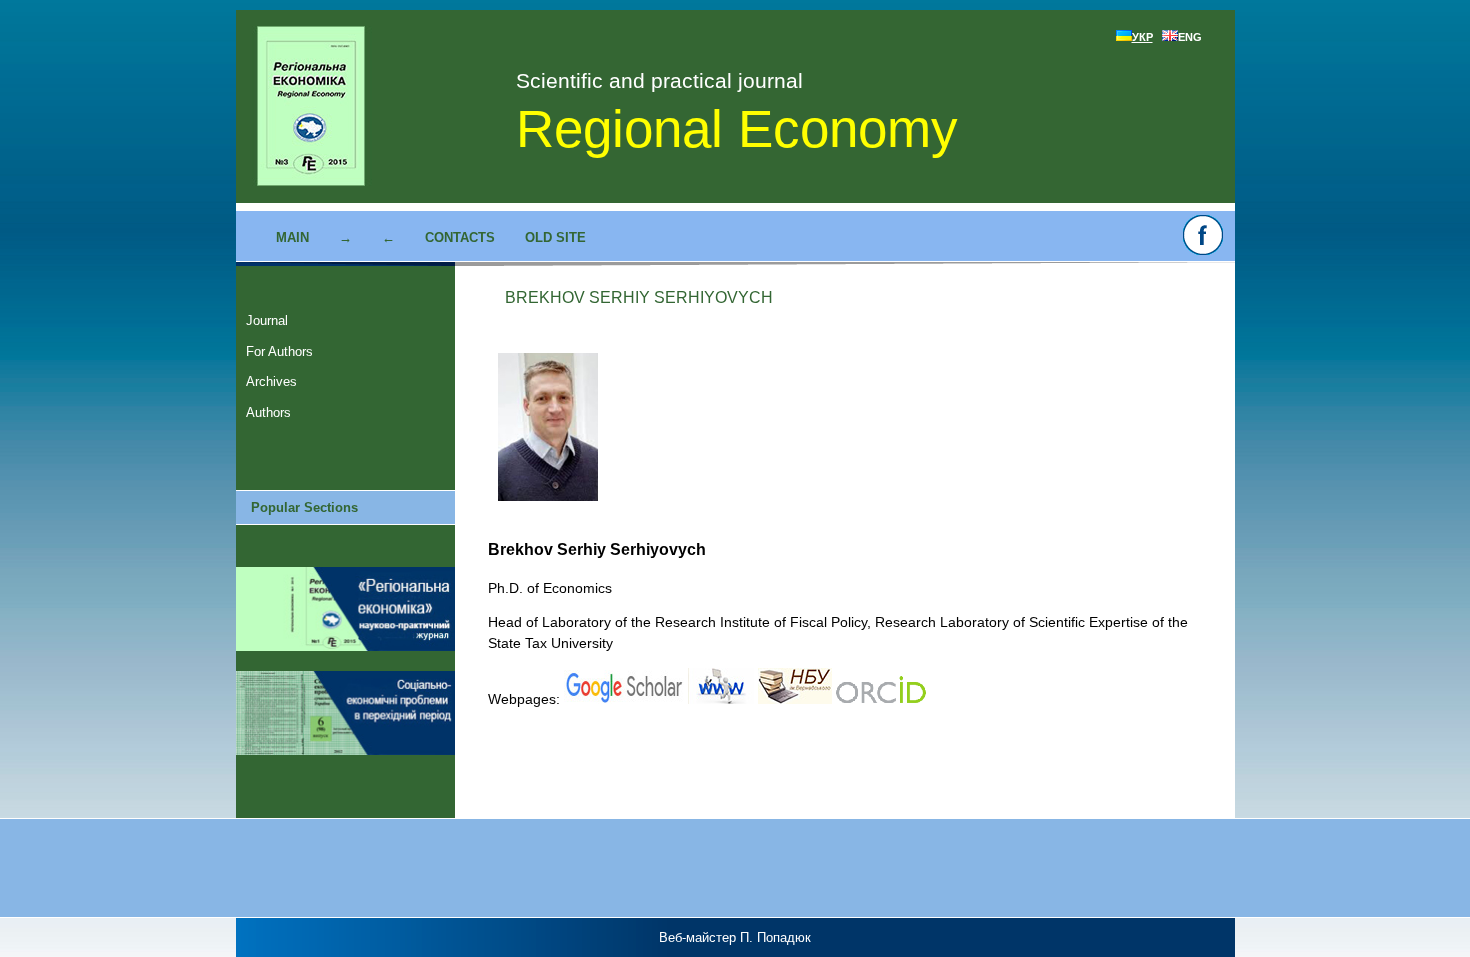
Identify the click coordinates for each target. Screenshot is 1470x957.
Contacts (460, 237)
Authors (268, 412)
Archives (271, 381)
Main (292, 237)
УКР (1142, 37)
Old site (555, 237)
